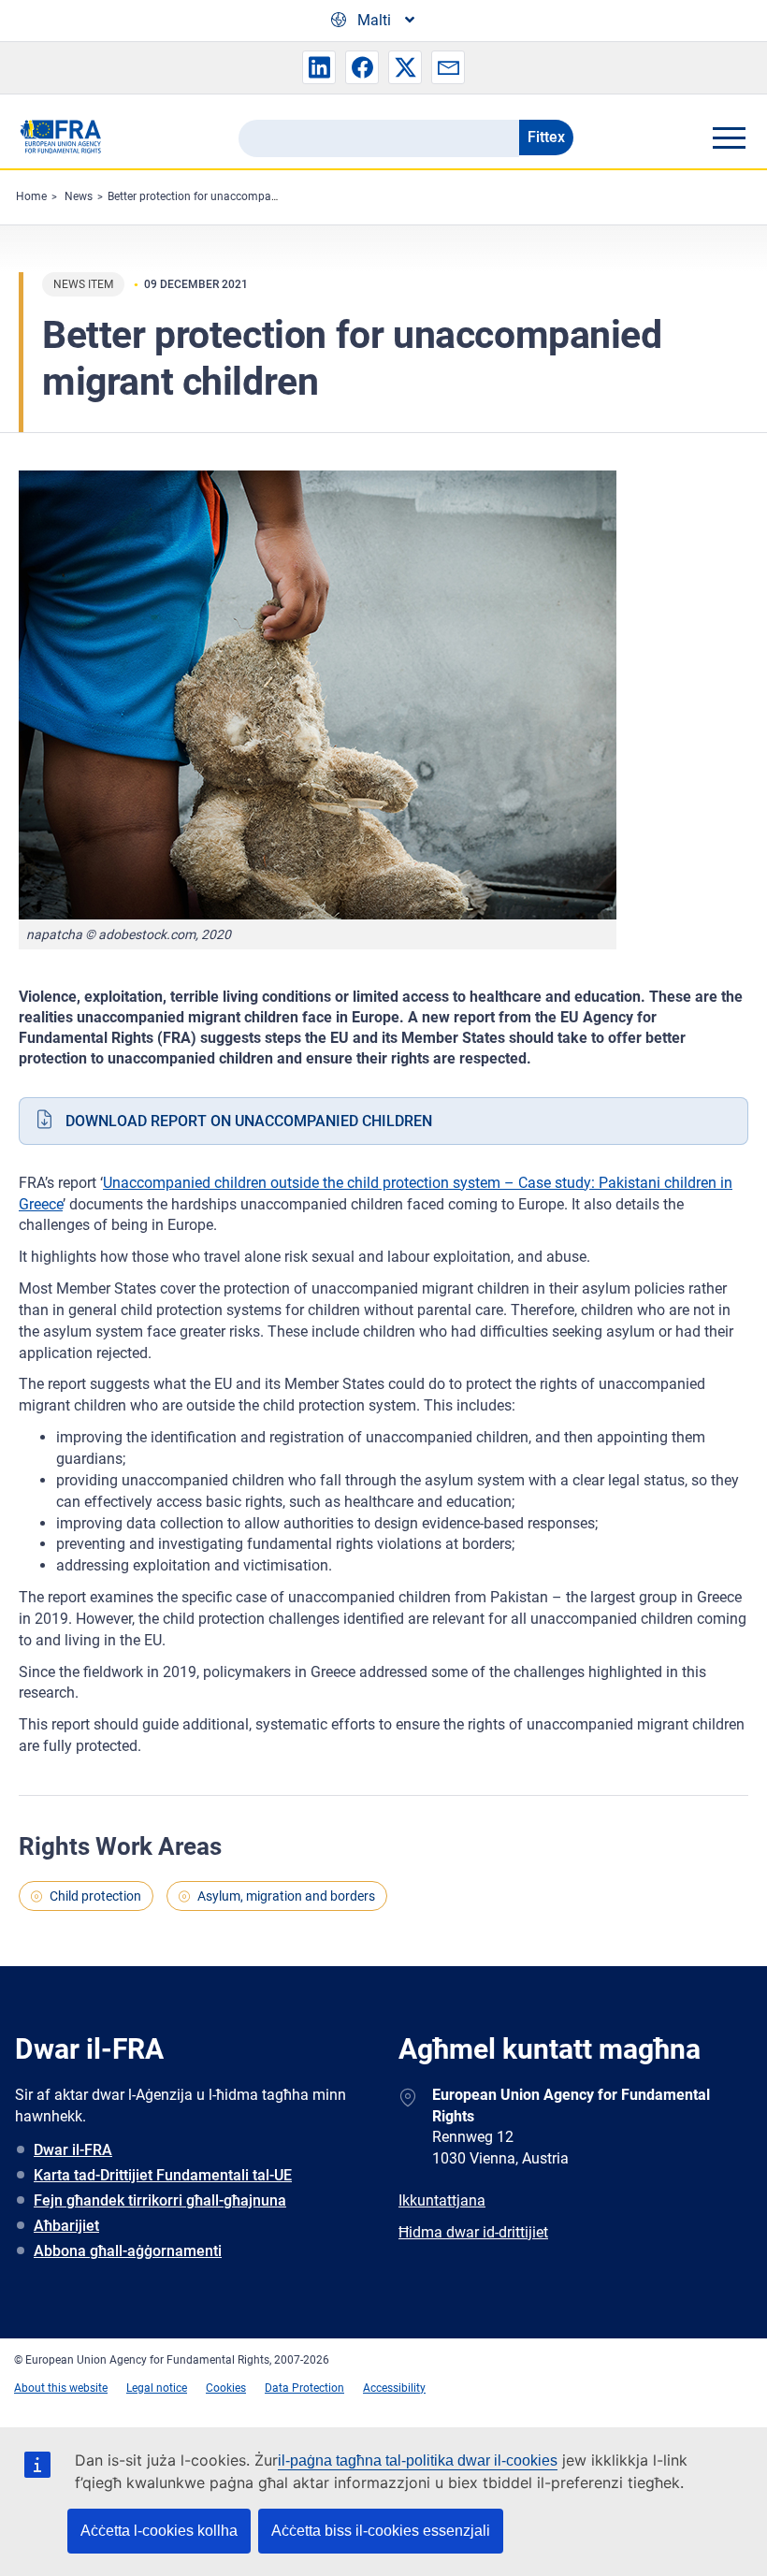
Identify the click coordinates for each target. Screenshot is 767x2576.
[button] (319, 67)
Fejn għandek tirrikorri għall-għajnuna (160, 2200)
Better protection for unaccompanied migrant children (243, 196)
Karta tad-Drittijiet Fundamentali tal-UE (163, 2175)
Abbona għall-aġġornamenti (128, 2251)
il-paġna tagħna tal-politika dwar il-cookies (418, 2460)
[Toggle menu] (729, 137)
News (79, 196)
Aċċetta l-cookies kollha (159, 2531)
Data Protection (304, 2388)
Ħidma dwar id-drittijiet (473, 2232)
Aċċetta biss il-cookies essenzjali (381, 2531)
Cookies (226, 2388)
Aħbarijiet (66, 2226)
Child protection (95, 1896)
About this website (61, 2388)
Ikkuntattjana (442, 2200)
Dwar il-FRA (73, 2150)
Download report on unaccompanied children (249, 1121)
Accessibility (394, 2388)
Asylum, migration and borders (286, 1896)
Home (31, 196)
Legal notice (157, 2388)
